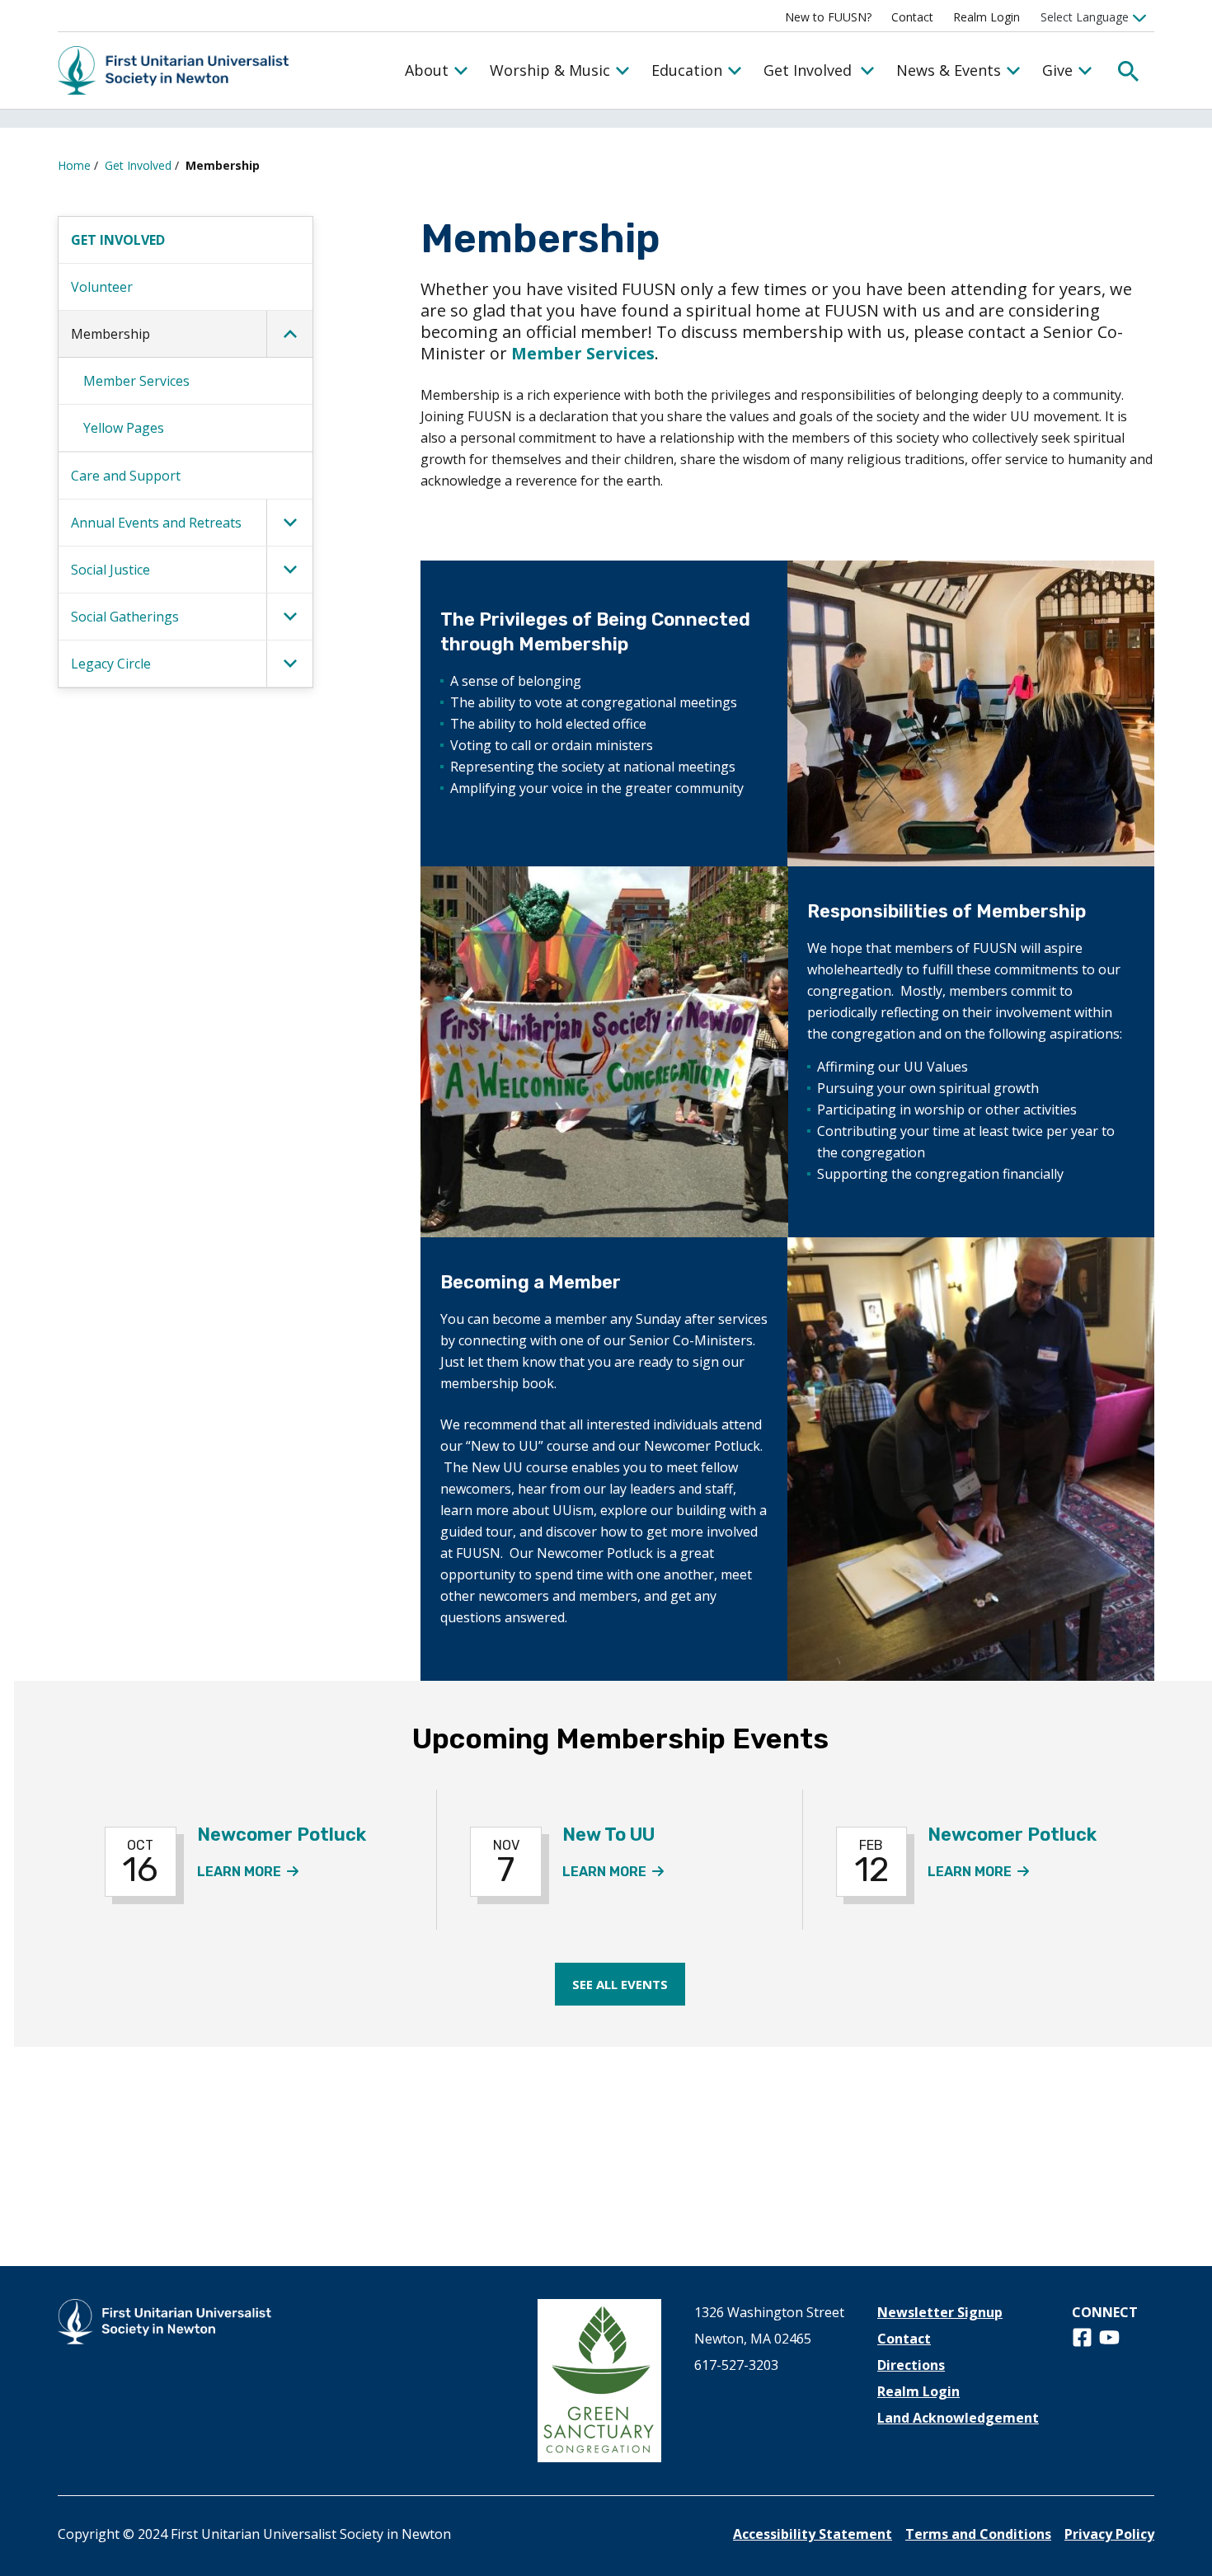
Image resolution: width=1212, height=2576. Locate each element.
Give (1057, 70)
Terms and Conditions (978, 2534)
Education (687, 70)
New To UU (608, 1835)
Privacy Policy (1109, 2534)
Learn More (248, 1872)
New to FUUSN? (828, 17)
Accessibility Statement (813, 2534)
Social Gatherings (125, 617)
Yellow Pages (124, 428)
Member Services (136, 381)
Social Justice (110, 570)
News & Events (949, 70)
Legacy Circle (111, 664)
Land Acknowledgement (958, 2418)
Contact (912, 17)
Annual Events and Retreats (156, 523)
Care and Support (126, 476)
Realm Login (987, 17)
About (427, 70)
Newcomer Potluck (282, 1835)
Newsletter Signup (940, 2312)
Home (74, 165)
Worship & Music (550, 70)
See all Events (620, 1984)
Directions (911, 2365)
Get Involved (808, 70)
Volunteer (102, 287)
